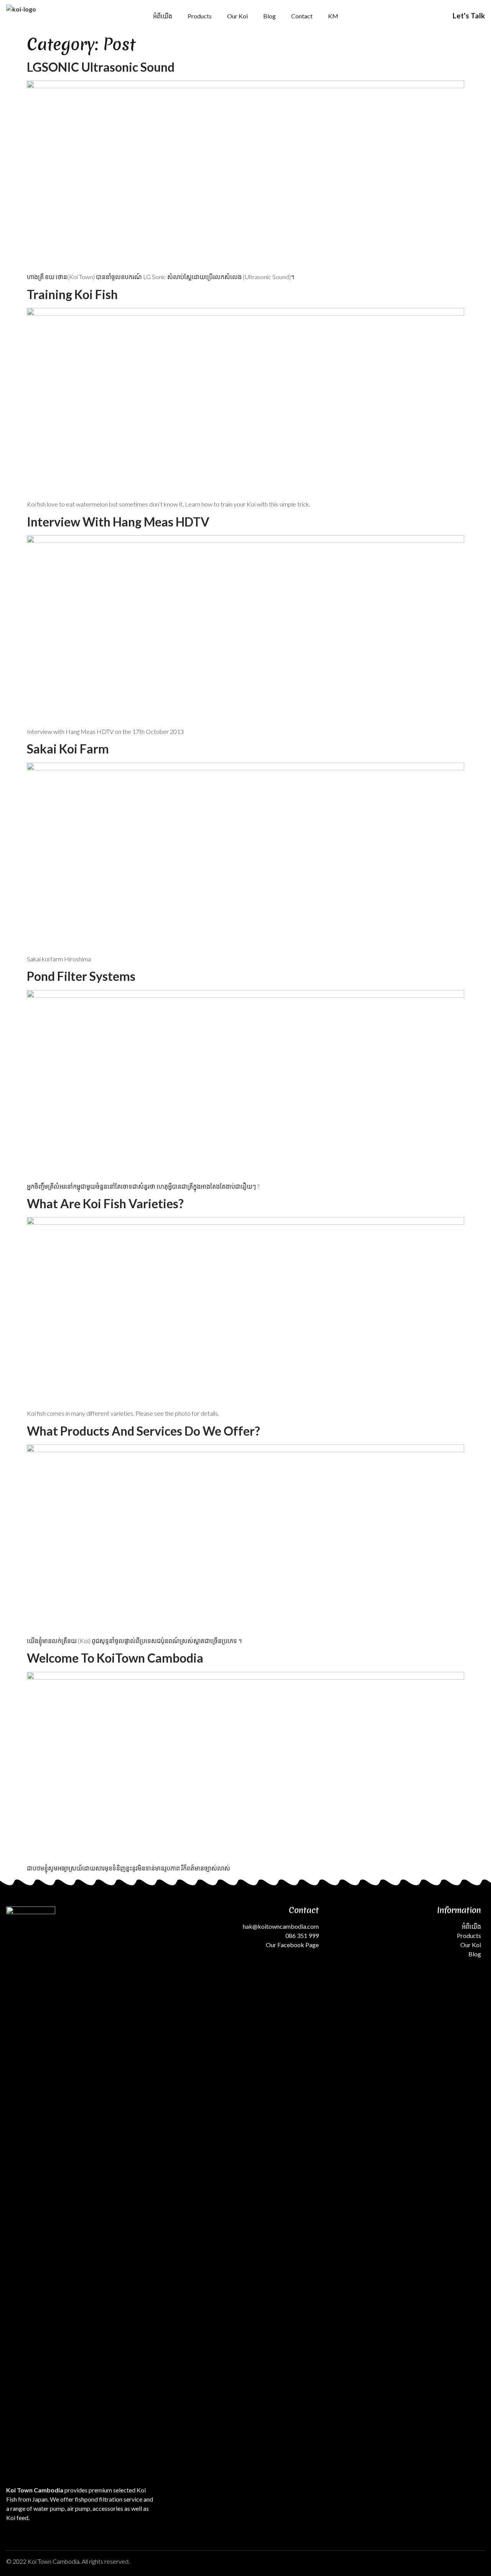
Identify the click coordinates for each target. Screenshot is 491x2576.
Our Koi (237, 16)
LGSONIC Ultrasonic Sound (101, 67)
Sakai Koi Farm (68, 749)
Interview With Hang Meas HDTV (118, 522)
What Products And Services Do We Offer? (143, 1431)
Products (200, 16)
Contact (302, 16)
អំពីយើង (163, 16)
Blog (269, 16)
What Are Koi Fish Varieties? (105, 1203)
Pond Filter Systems (81, 976)
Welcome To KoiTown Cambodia (115, 1658)
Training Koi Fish (72, 294)
